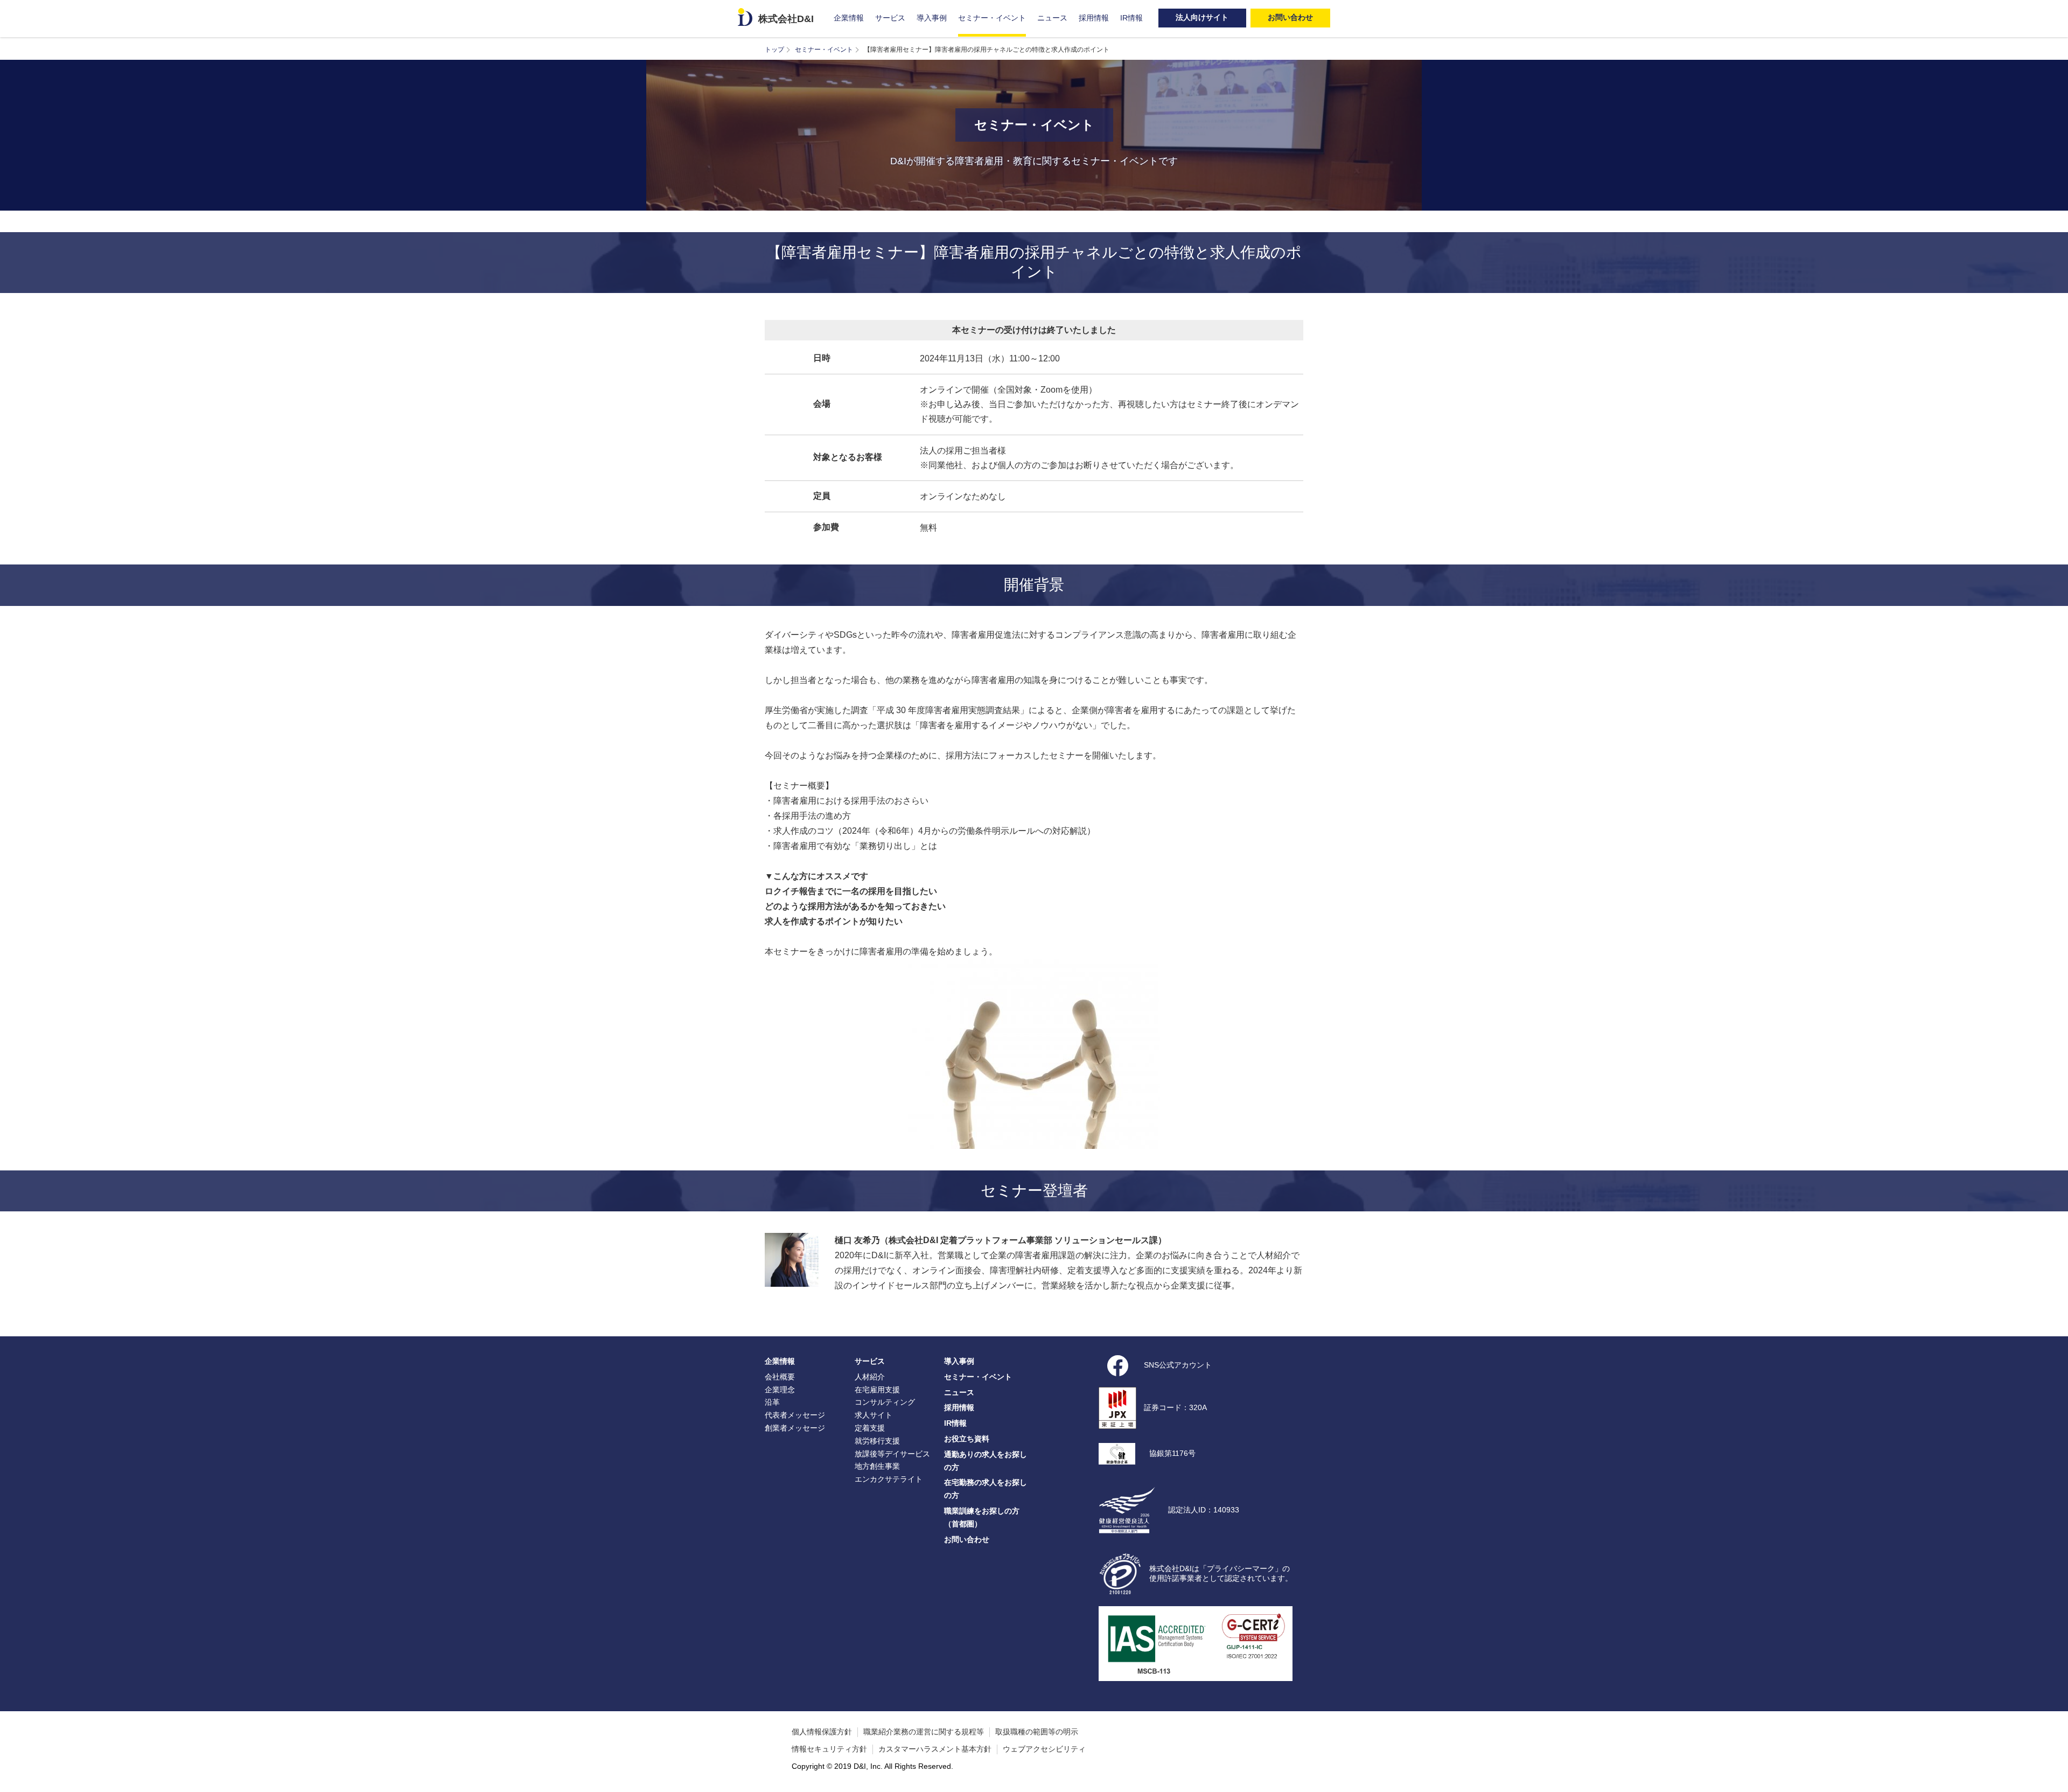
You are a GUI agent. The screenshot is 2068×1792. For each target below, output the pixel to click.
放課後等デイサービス (892, 1454)
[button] (2055, 1779)
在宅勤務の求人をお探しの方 (986, 1489)
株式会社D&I (786, 19)
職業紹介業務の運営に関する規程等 (924, 1732)
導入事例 (932, 18)
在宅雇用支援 (877, 1390)
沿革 (772, 1402)
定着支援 (870, 1428)
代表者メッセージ (795, 1415)
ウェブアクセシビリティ (1044, 1749)
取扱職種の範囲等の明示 (1037, 1732)
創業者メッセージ (795, 1428)
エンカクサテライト (889, 1479)
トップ (774, 50)
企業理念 (780, 1390)
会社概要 (780, 1377)
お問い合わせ (967, 1539)
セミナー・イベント (992, 18)
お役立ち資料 (967, 1439)
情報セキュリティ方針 (829, 1749)
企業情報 (849, 18)
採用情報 (1094, 18)
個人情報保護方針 (822, 1732)
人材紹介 (870, 1377)
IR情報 (1131, 18)
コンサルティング (885, 1402)
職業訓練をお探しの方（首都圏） (982, 1517)
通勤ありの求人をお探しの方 (986, 1461)
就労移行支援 (877, 1441)
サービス (890, 18)
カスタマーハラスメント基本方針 (935, 1749)
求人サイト (874, 1415)
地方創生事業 (877, 1466)
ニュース (1052, 18)
